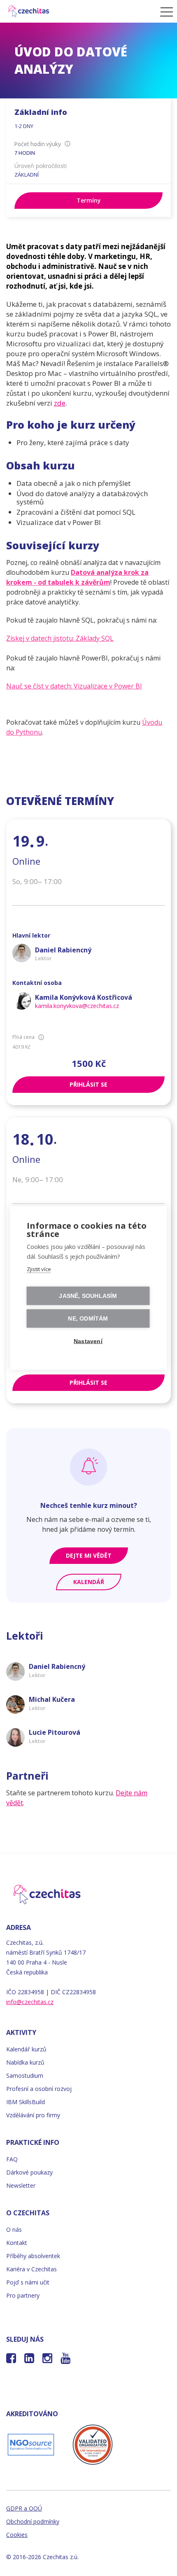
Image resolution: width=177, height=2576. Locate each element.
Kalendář (89, 1582)
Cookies (17, 2535)
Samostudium (25, 2075)
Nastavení (88, 1341)
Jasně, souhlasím (88, 1296)
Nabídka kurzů (25, 2062)
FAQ (12, 2159)
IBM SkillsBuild (26, 2102)
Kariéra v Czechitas (31, 2269)
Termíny (89, 200)
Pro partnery (23, 2295)
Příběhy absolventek (33, 2256)
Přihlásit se (88, 1084)
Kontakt (17, 2243)
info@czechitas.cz (30, 2002)
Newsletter (21, 2185)
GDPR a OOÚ (24, 2508)
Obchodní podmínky (33, 2521)
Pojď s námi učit (28, 2282)
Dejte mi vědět (89, 1555)
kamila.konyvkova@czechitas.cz (77, 1006)
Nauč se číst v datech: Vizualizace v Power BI (74, 686)
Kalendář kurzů (26, 2049)
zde (60, 403)
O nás (14, 2229)
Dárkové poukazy (29, 2172)
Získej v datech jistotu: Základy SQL (60, 638)
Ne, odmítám (88, 1319)
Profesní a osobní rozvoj (39, 2089)
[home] (78, 11)
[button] (164, 12)
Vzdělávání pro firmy (33, 2115)
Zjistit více (39, 1269)
